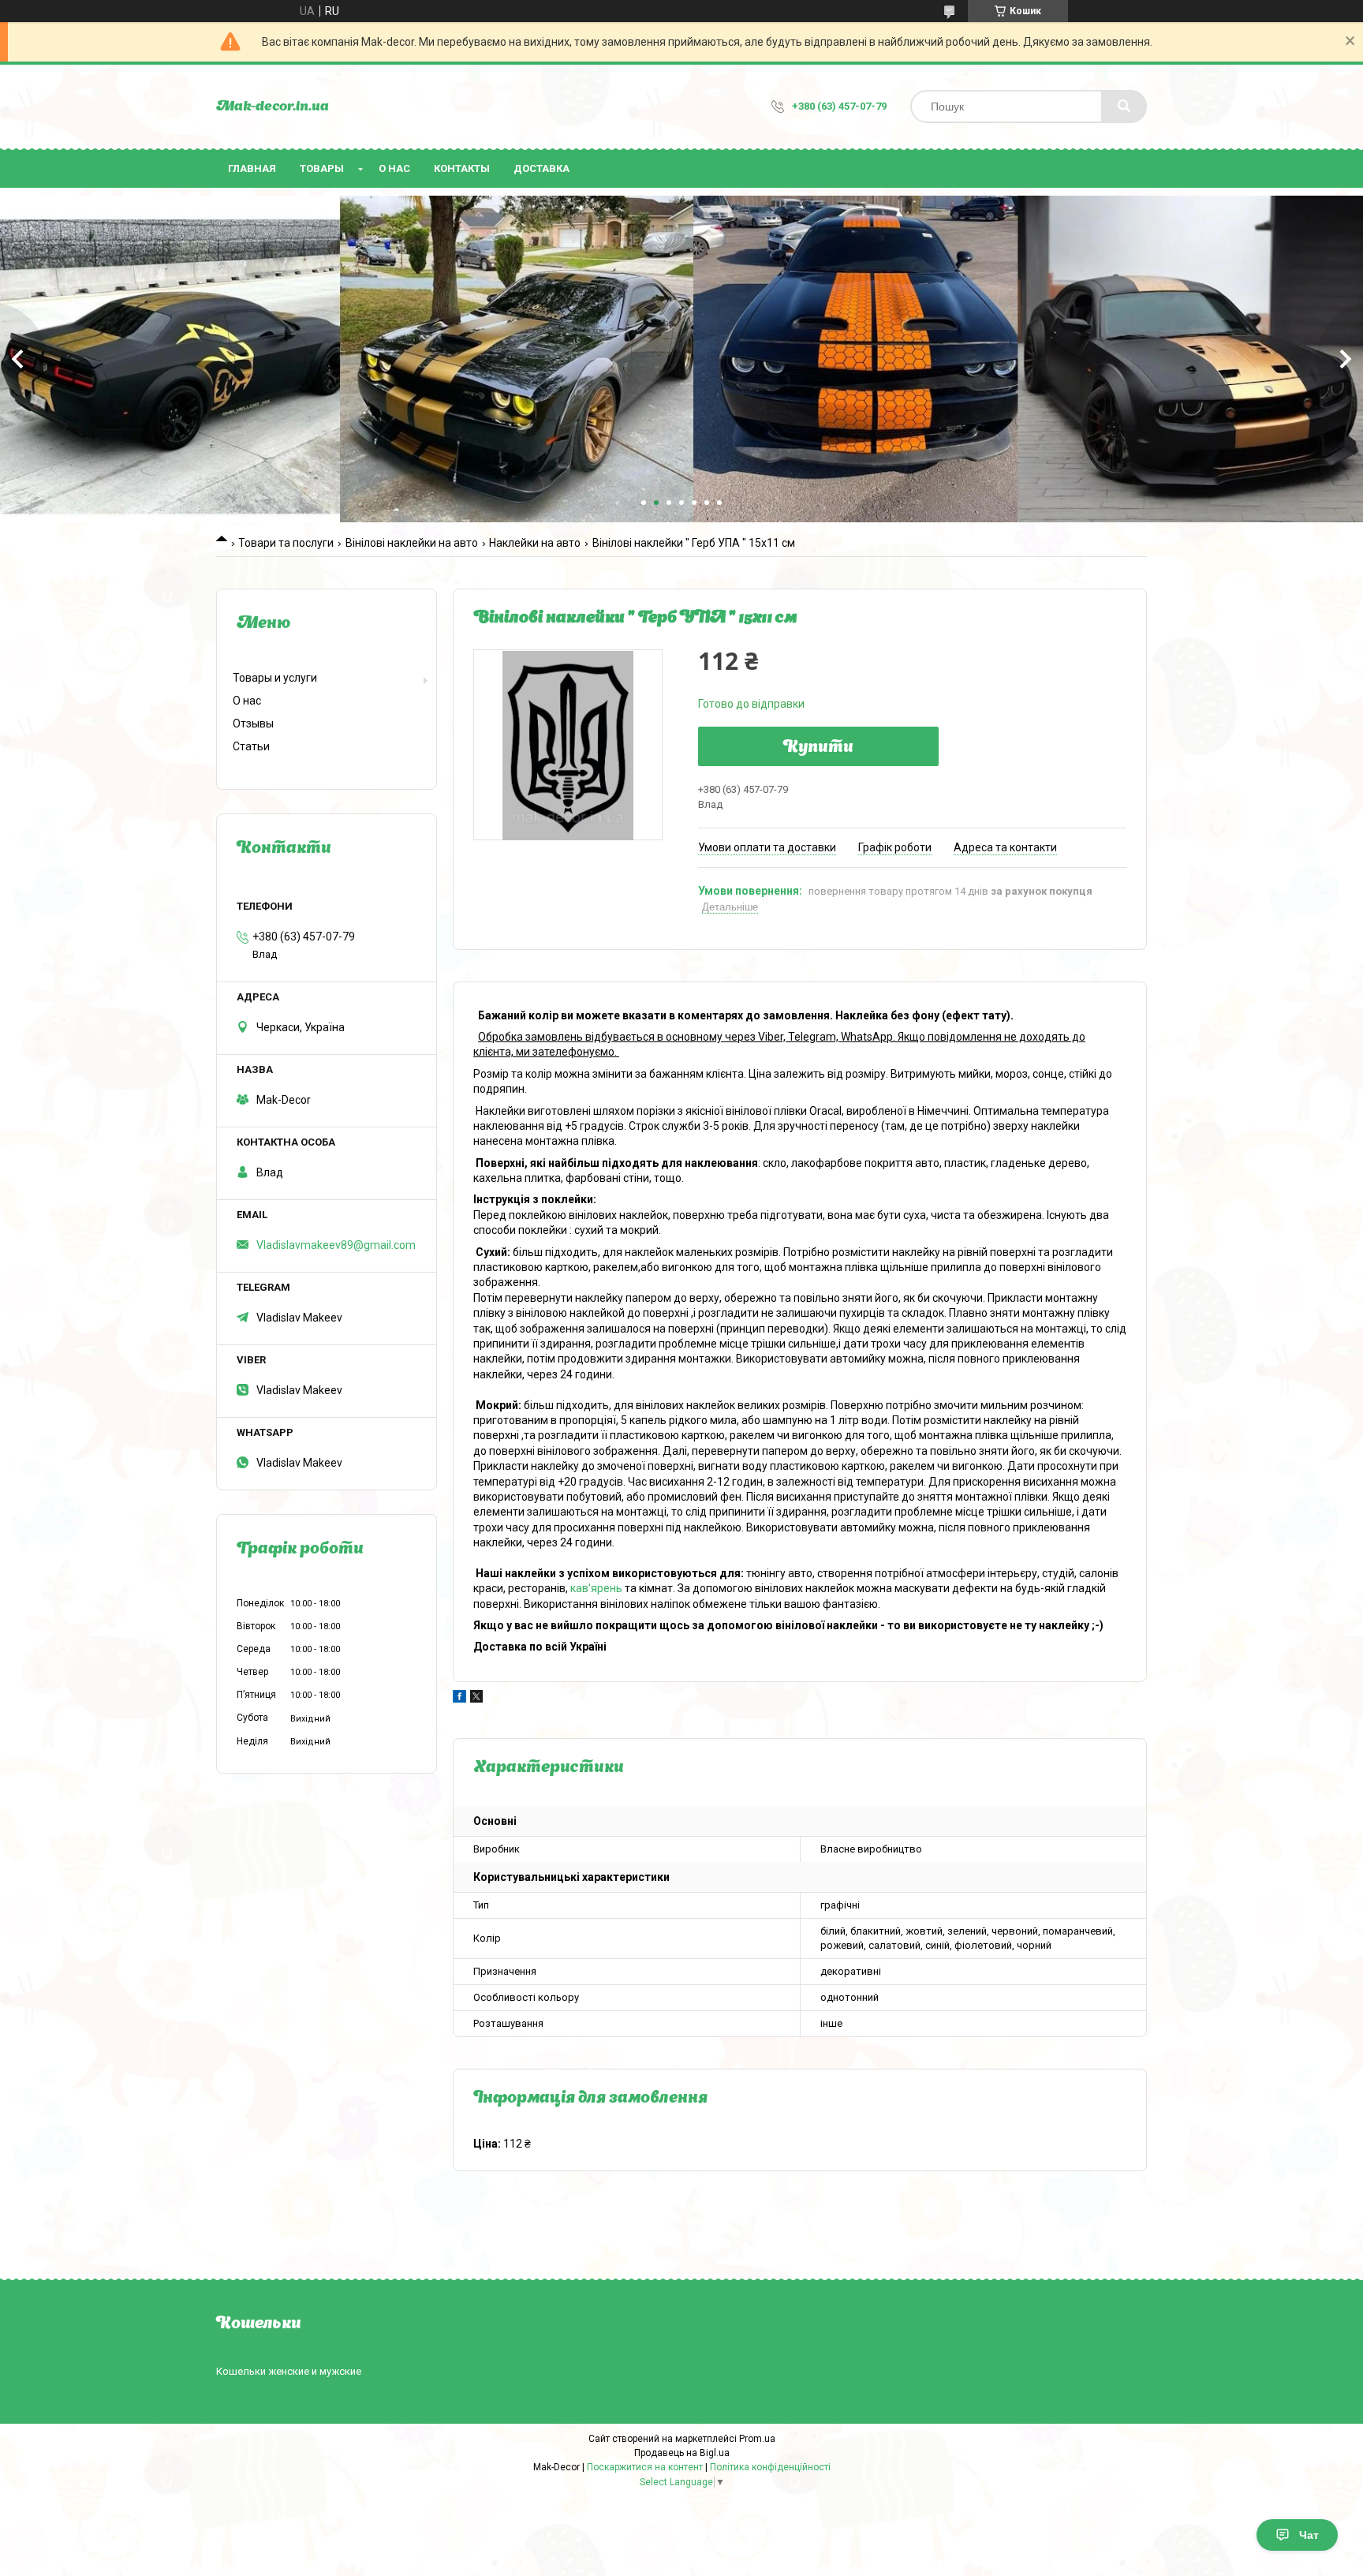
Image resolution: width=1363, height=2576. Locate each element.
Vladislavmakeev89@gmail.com (336, 1245)
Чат (1309, 2535)
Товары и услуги (275, 678)
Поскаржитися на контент (645, 2467)
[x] (476, 1699)
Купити (818, 748)
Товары (322, 168)
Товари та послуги (286, 543)
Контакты (462, 168)
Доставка (541, 168)
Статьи (251, 746)
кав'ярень (596, 1588)
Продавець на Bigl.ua (682, 2453)
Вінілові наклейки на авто (412, 543)
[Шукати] (1124, 107)
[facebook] (459, 1699)
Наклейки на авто (535, 543)
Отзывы (253, 723)
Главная (252, 168)
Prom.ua (757, 2439)
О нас (394, 168)
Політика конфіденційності (770, 2467)
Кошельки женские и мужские (289, 2371)
